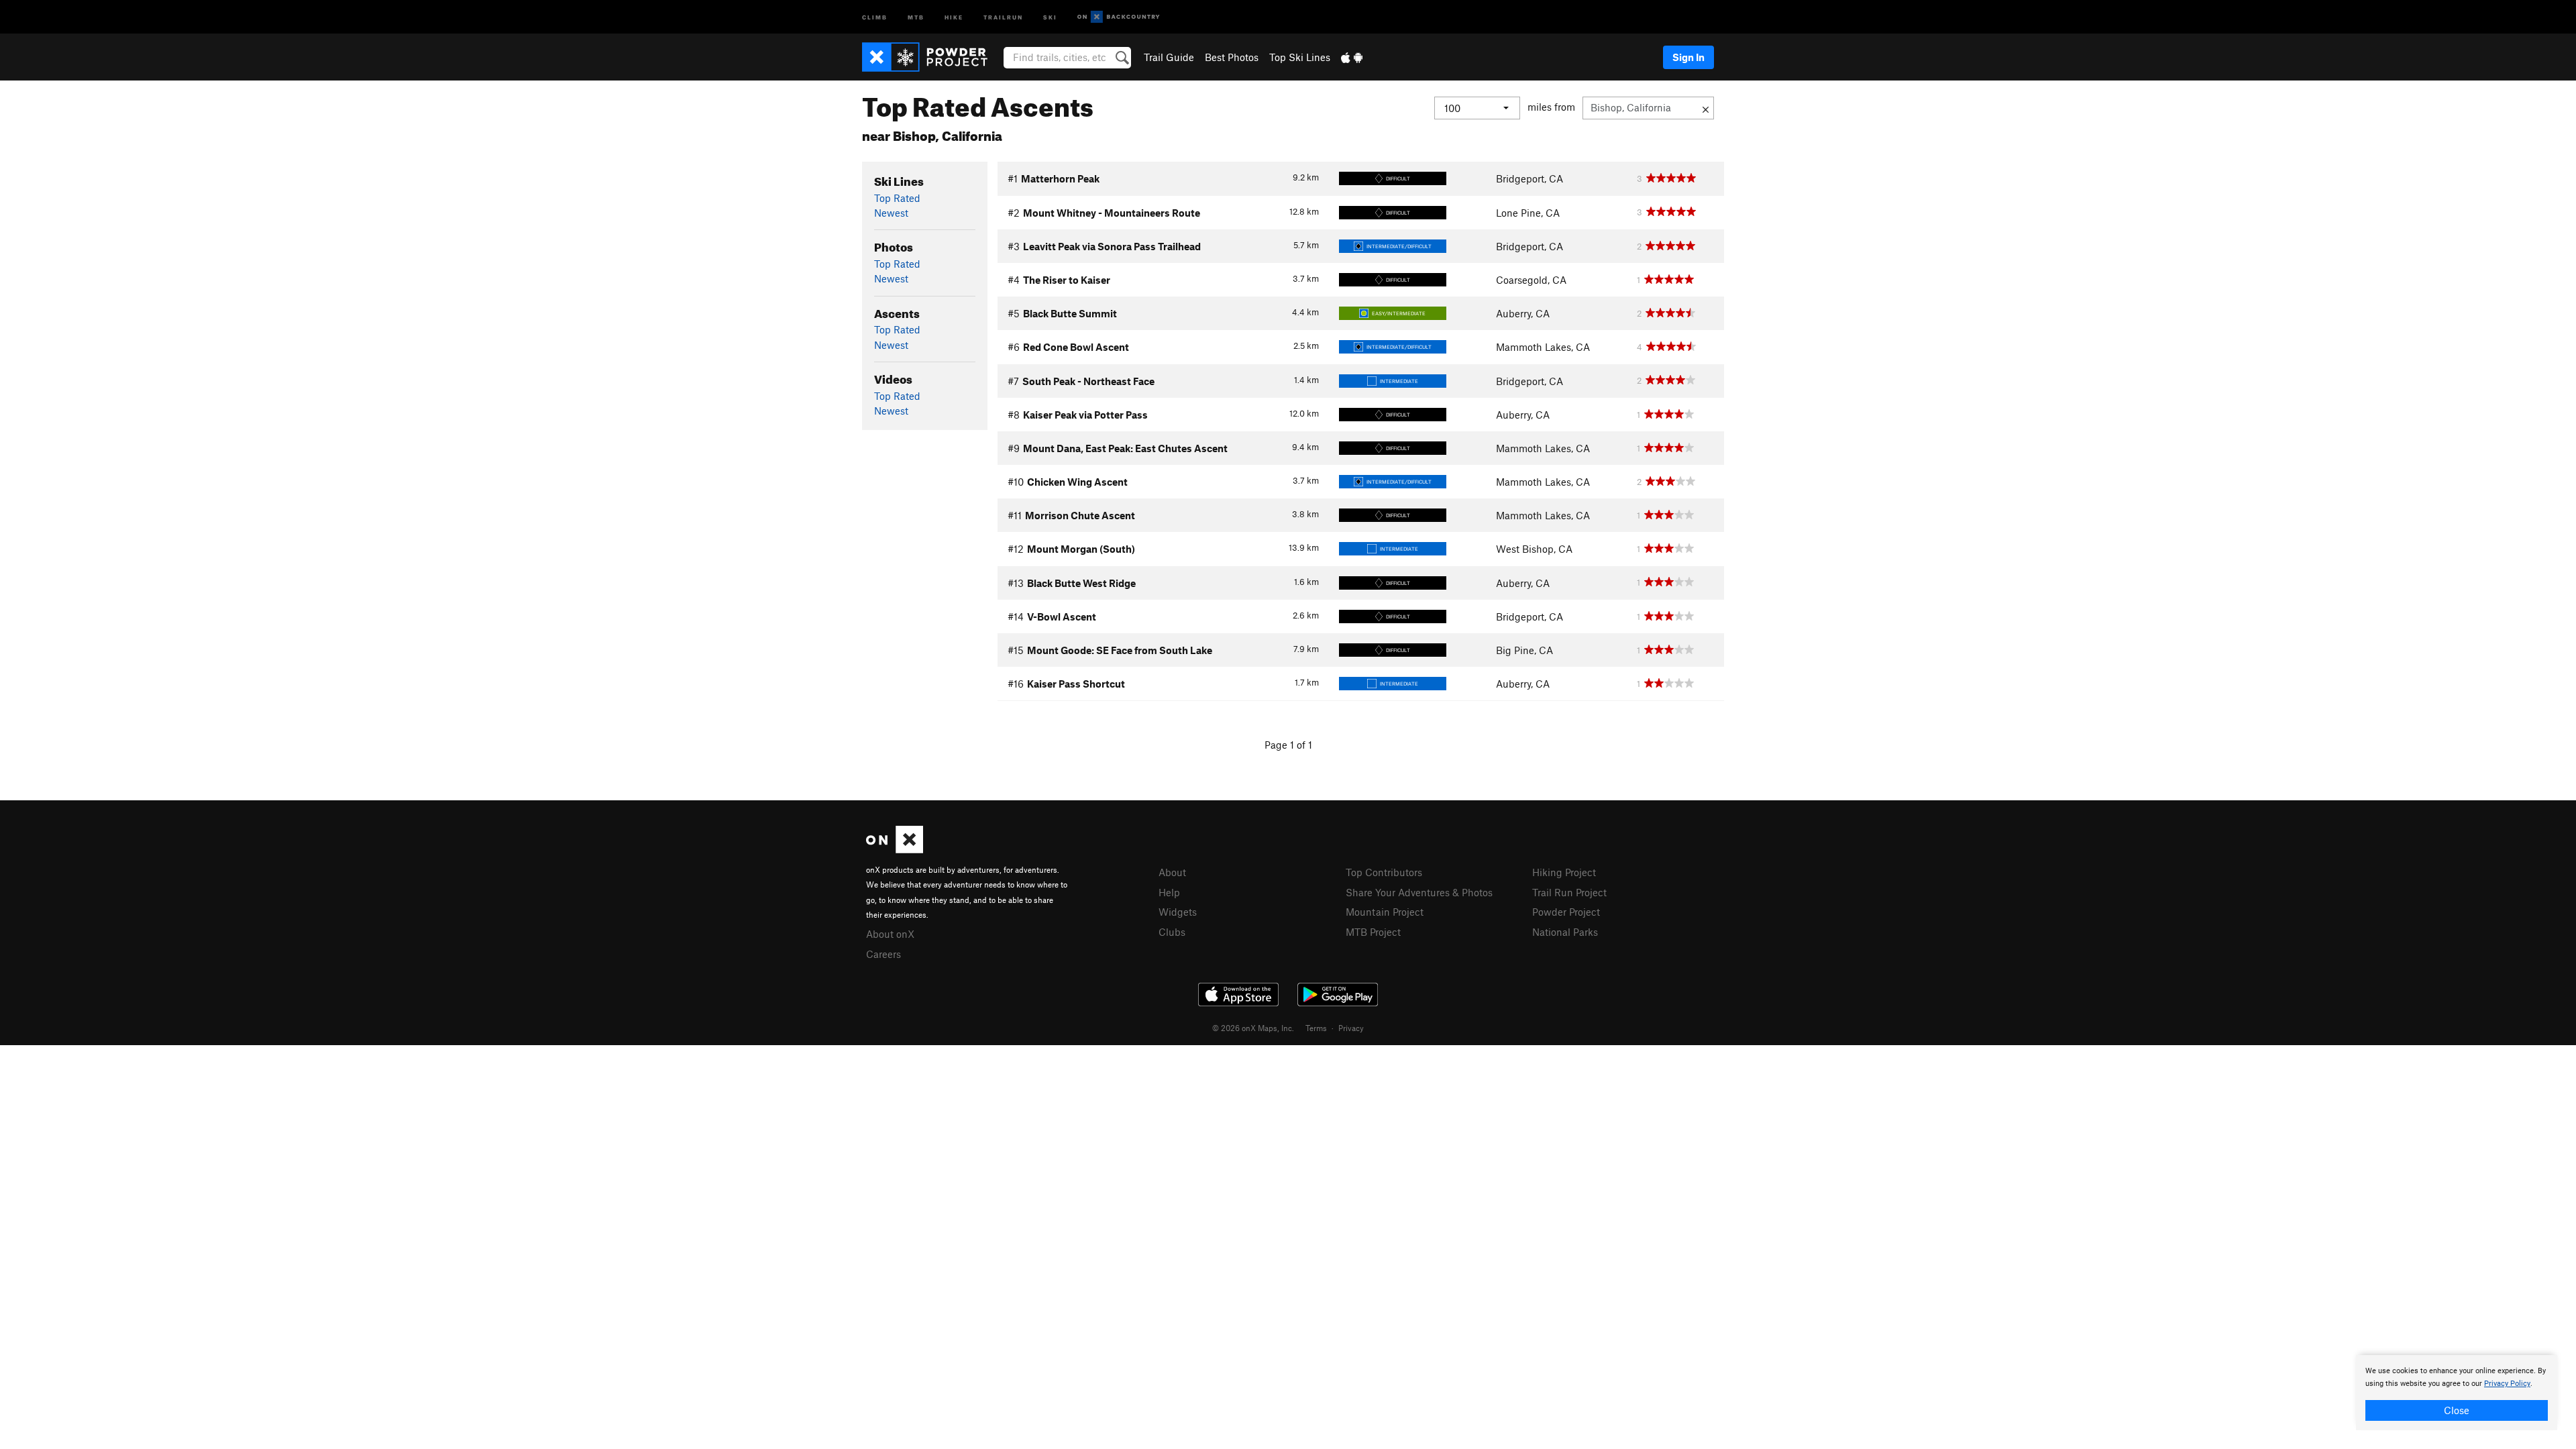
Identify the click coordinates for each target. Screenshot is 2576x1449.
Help (1169, 892)
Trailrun (1003, 16)
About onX (890, 934)
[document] (2457, 1393)
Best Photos (1232, 57)
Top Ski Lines (1300, 57)
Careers (883, 954)
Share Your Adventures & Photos (1419, 892)
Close (2457, 1410)
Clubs (1172, 932)
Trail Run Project (1569, 892)
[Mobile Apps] (1352, 57)
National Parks (1565, 932)
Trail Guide (1169, 57)
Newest (891, 213)
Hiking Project (1564, 872)
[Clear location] (1706, 108)
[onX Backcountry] (1119, 17)
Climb (875, 16)
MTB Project (1373, 932)
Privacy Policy (2507, 1384)
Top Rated (897, 198)
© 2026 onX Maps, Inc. (1253, 1028)
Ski (1050, 16)
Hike (954, 16)
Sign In (1688, 57)
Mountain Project (1385, 912)
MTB (916, 16)
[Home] (931, 57)
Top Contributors (1384, 872)
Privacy (1351, 1028)
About (1172, 872)
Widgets (1178, 912)
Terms (1316, 1028)
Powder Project (1566, 912)
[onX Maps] (895, 849)
